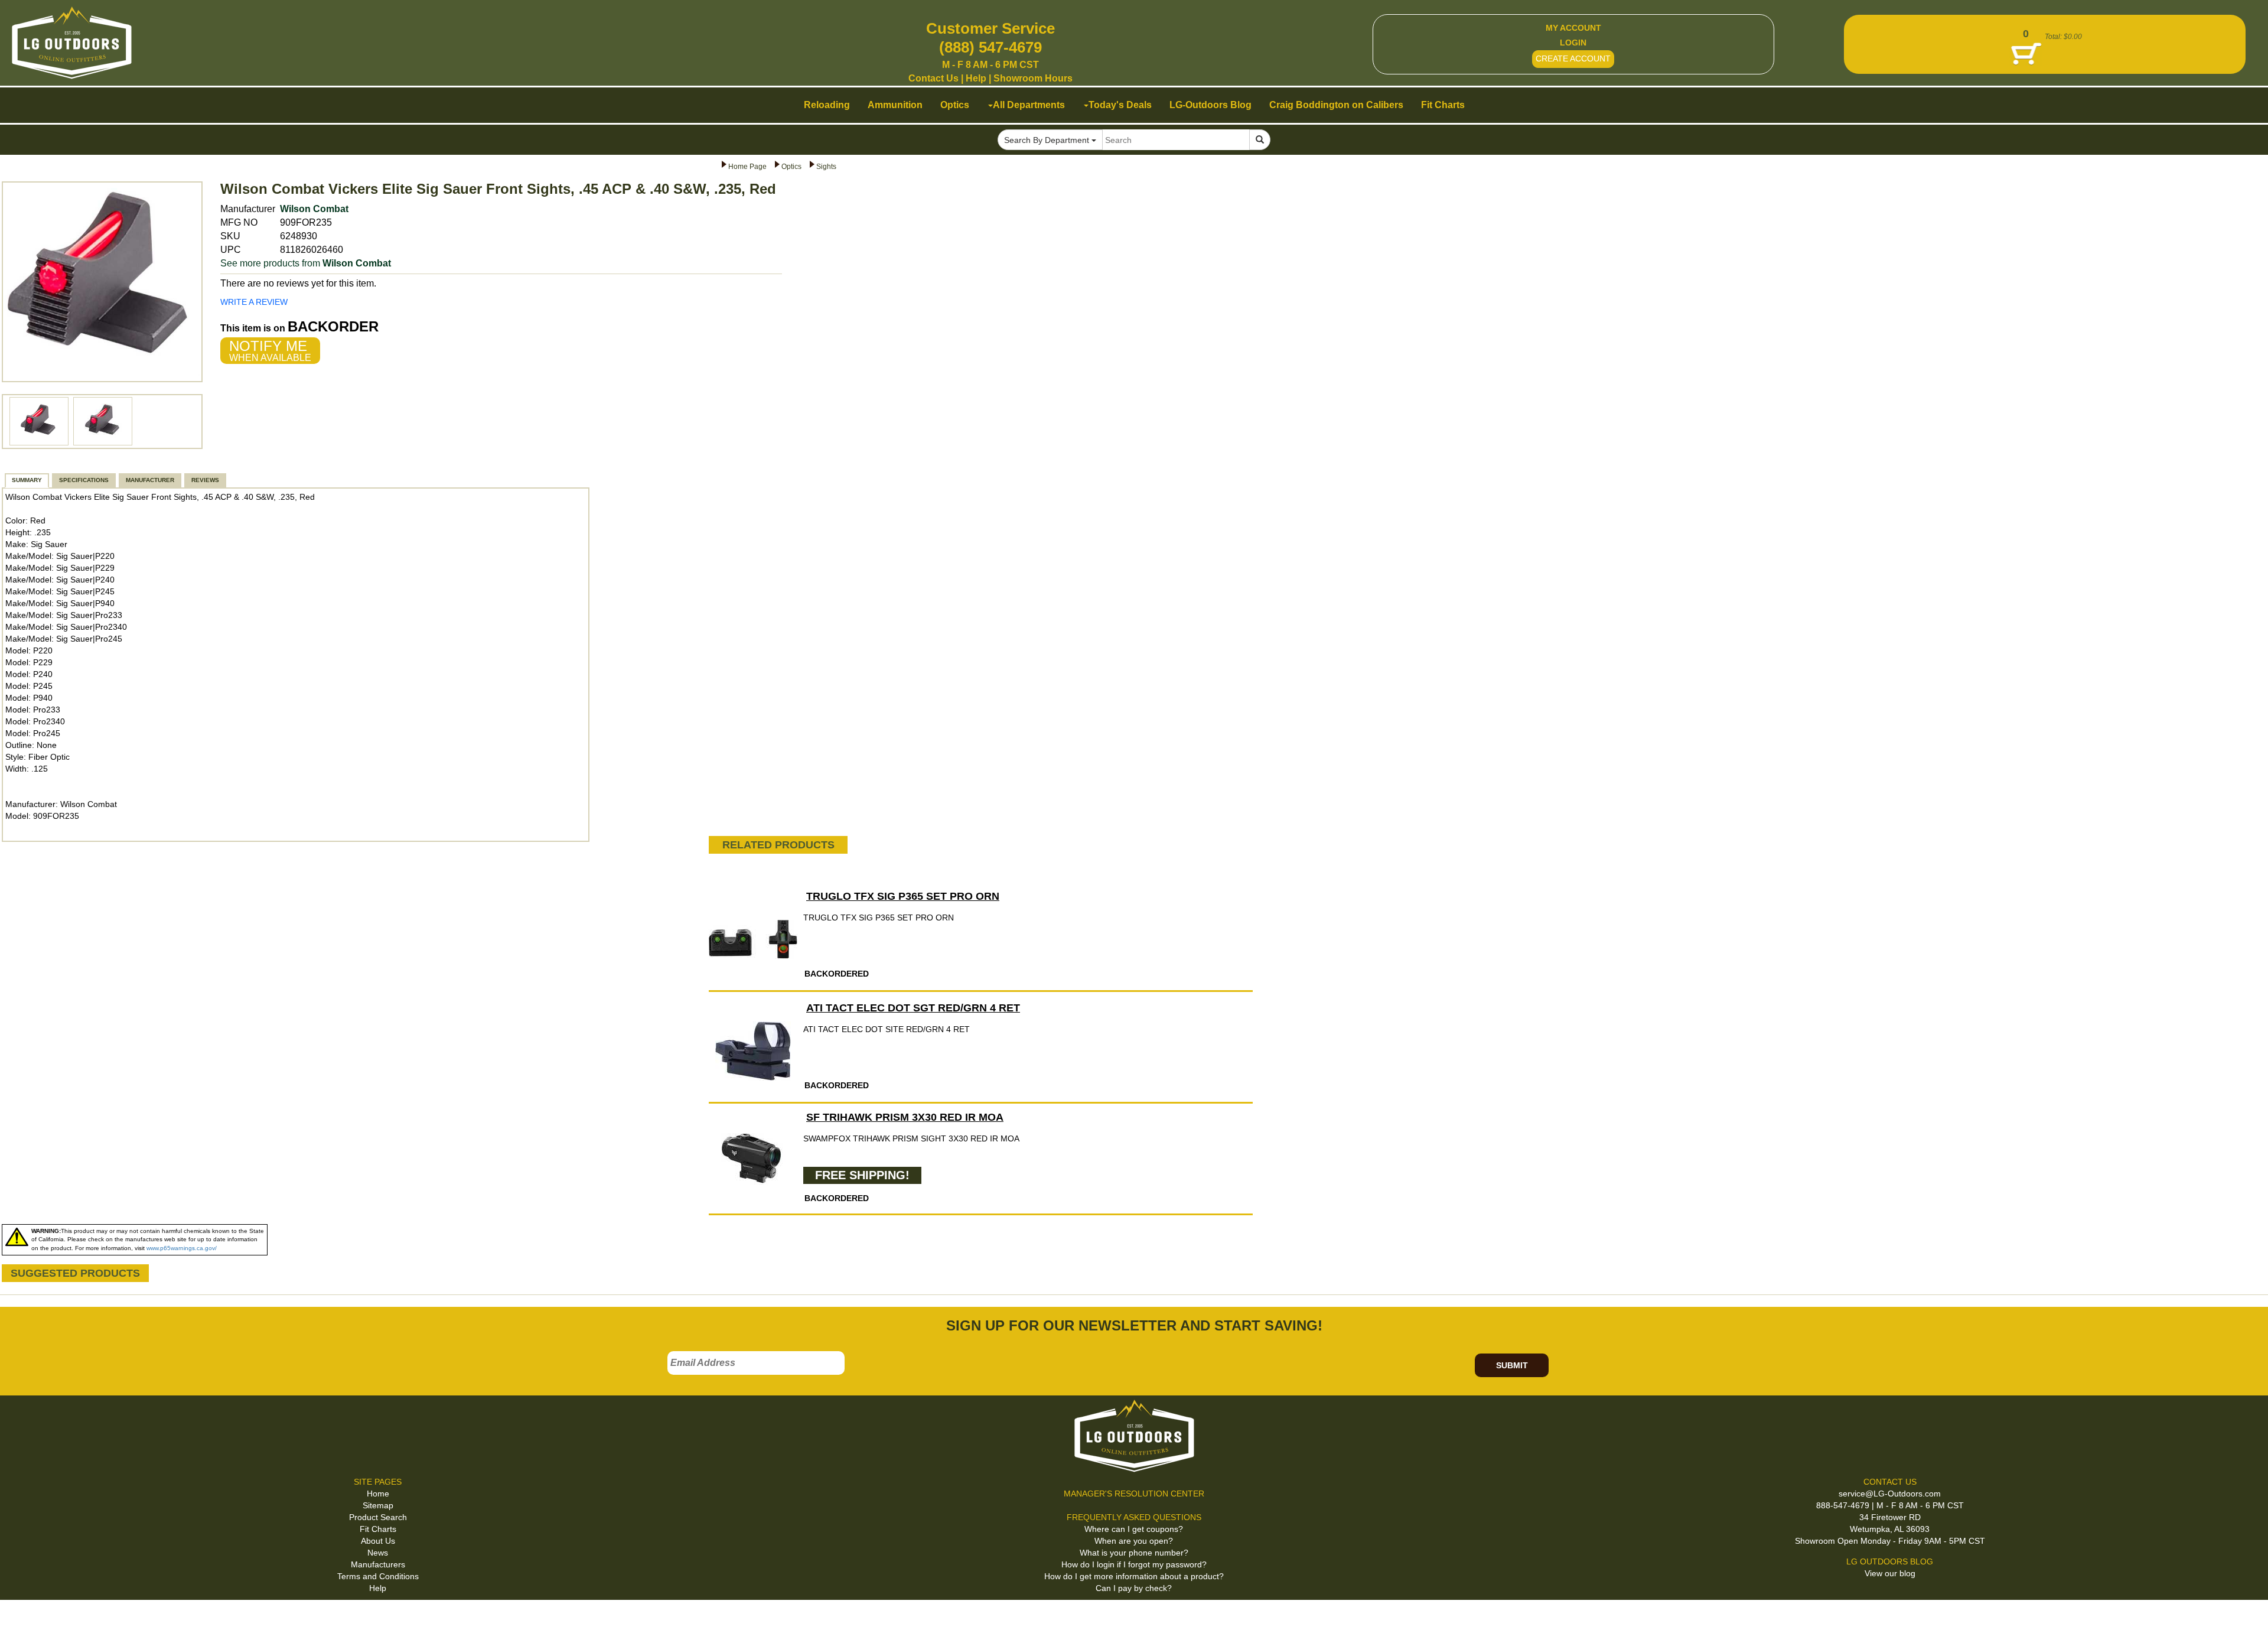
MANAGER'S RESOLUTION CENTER (1134, 1494)
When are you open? (1134, 1541)
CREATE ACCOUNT (1573, 58)
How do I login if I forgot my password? (1134, 1564)
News (378, 1553)
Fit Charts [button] (1443, 105)
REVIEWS (205, 480)
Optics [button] (955, 105)
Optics (791, 167)
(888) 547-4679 (990, 47)
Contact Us (933, 78)
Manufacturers (378, 1564)
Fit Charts (378, 1529)
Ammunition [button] (895, 105)
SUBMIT (1512, 1365)
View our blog (1890, 1573)
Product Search (378, 1517)
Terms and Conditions (378, 1576)
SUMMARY (27, 480)
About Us (378, 1541)
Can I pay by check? (1134, 1588)
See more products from (306, 263)
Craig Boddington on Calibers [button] (1336, 105)
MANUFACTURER (150, 480)
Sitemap (378, 1505)
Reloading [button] (827, 105)
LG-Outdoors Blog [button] (1210, 105)
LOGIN (1573, 43)
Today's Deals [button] (1120, 105)
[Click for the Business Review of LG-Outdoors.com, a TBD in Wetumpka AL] (23, 1619)
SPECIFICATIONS (84, 480)
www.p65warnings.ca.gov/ (182, 1248)
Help (976, 78)
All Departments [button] (1029, 105)
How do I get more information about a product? (1134, 1576)
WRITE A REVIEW (254, 302)
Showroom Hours (1033, 78)
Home (378, 1494)
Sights (826, 167)
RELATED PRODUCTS (778, 845)
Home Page (747, 167)
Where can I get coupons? (1134, 1529)
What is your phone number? (1134, 1553)
